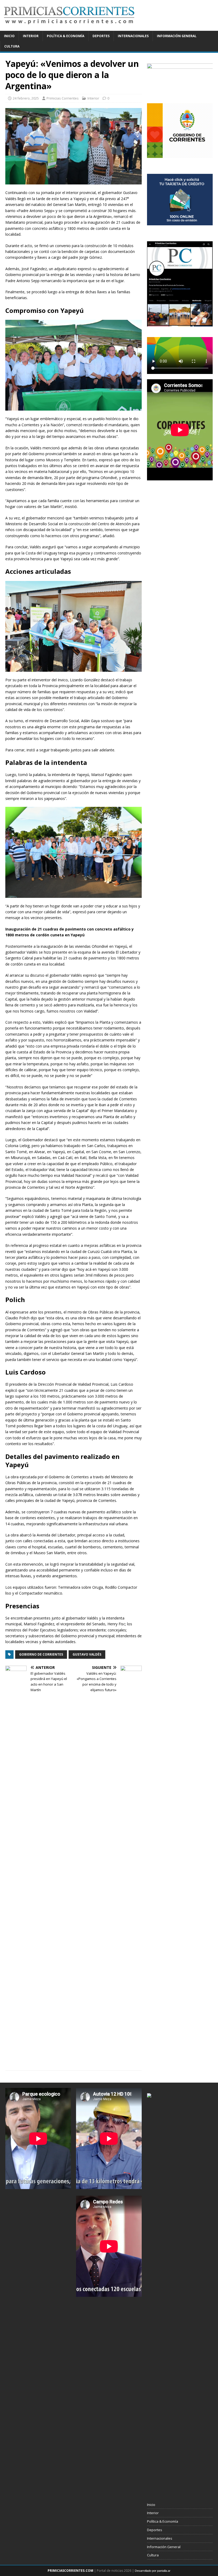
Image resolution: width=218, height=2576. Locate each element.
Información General (177, 36)
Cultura (12, 46)
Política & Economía (66, 36)
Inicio (9, 36)
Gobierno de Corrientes (41, 1654)
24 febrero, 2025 (26, 98)
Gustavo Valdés (87, 1654)
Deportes (101, 36)
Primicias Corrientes (63, 98)
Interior (31, 36)
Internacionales (133, 36)
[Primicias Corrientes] (69, 28)
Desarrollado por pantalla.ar (153, 2571)
